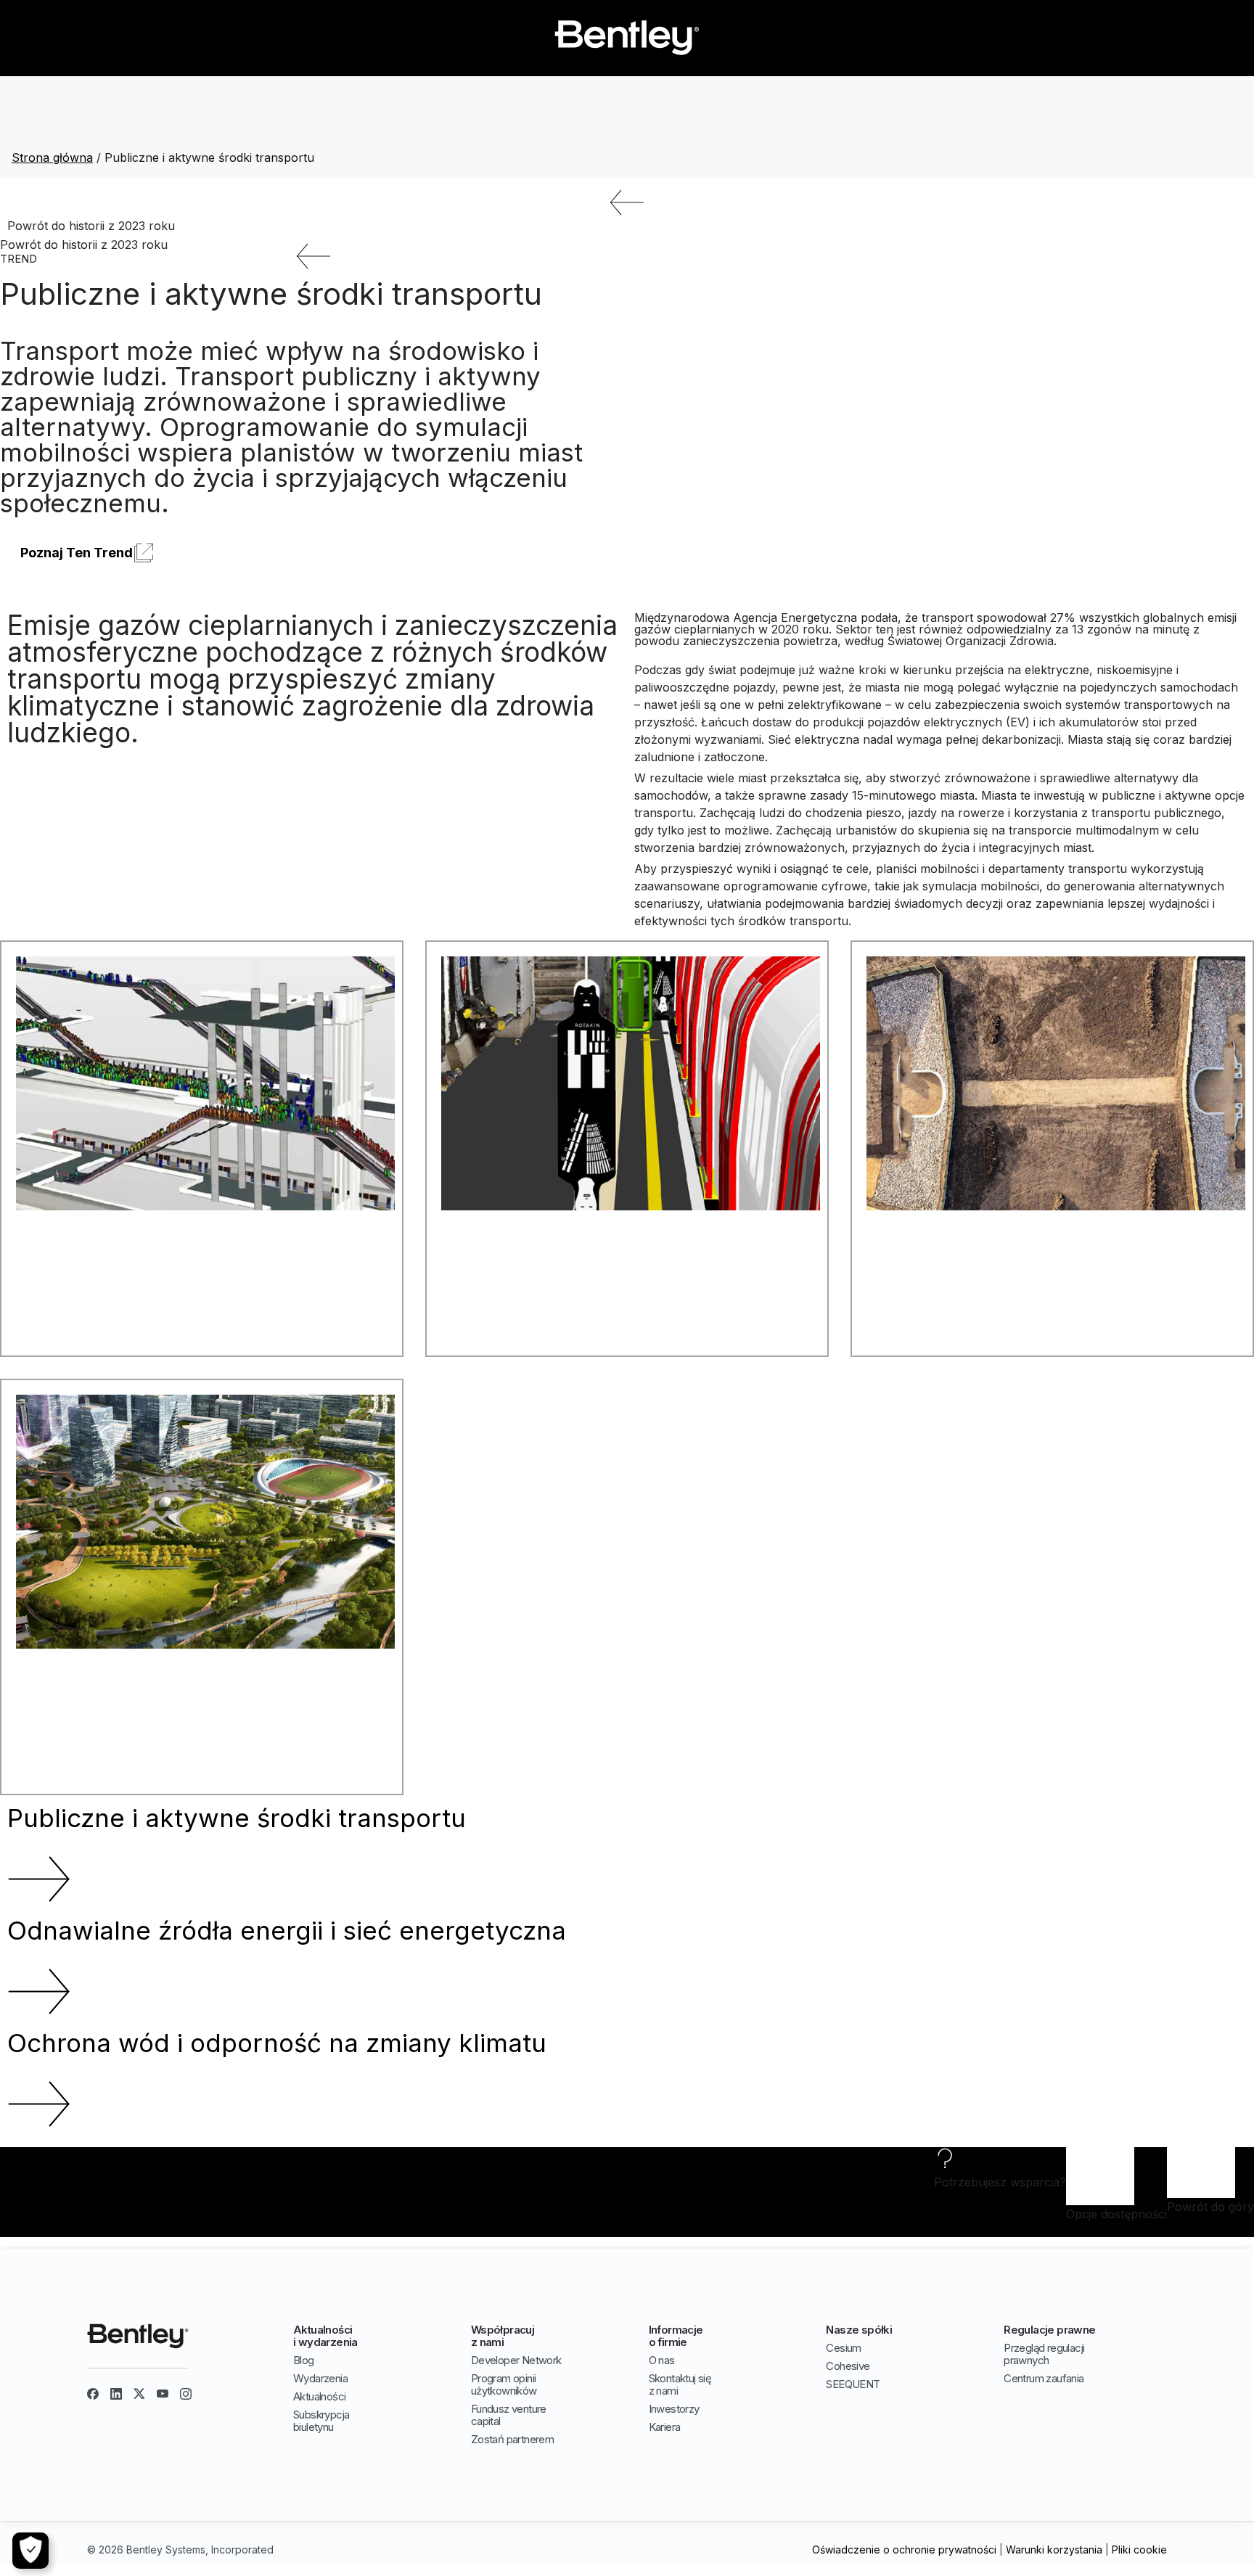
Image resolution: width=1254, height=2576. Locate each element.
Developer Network (516, 2360)
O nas (662, 2360)
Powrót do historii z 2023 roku (91, 226)
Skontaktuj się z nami (680, 2384)
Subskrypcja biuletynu (321, 2421)
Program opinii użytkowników (504, 2384)
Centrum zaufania (1044, 2378)
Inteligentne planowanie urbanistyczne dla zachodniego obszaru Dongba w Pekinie (194, 1704)
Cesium (843, 2348)
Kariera (665, 2427)
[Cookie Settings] (30, 2551)
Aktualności (319, 2396)
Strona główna (52, 157)
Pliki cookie (1139, 2550)
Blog (304, 2360)
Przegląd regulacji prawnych (1044, 2354)
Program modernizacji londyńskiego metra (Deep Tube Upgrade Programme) (618, 1266)
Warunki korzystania (1054, 2550)
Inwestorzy (674, 2409)
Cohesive (848, 2366)
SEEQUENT (853, 2384)
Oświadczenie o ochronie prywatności (904, 2550)
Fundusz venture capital (509, 2415)
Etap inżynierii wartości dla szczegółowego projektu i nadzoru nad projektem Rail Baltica (1049, 1266)
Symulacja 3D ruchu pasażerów (104, 1260)
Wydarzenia (320, 2378)
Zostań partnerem (512, 2439)
